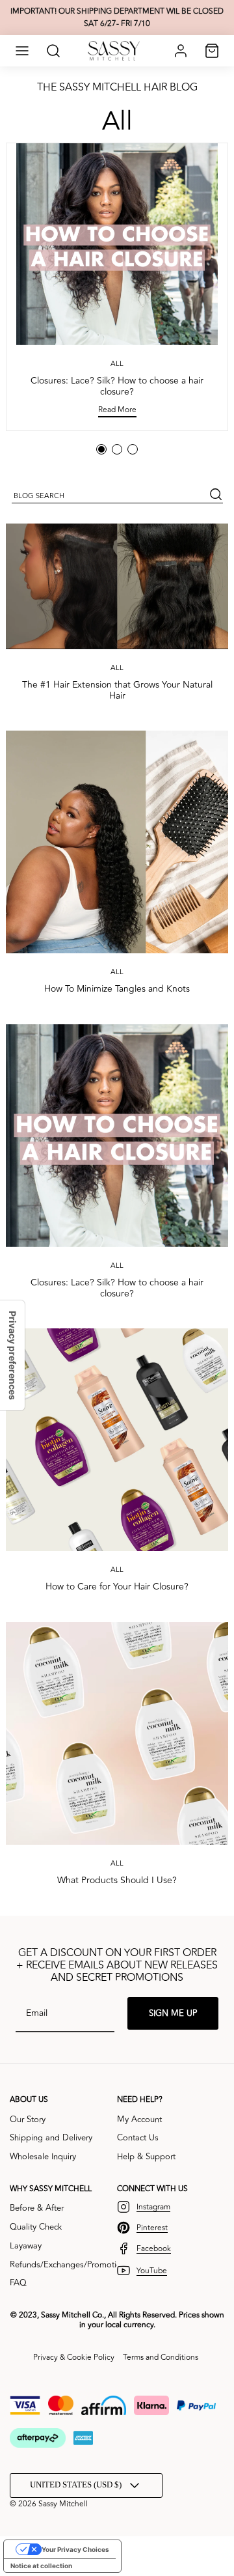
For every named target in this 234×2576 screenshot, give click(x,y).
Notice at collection (41, 2566)
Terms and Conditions (161, 2358)
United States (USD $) (76, 2485)
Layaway (26, 2246)
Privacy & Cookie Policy (74, 2358)
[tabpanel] (117, 287)
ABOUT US (29, 2100)
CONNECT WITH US (152, 2189)
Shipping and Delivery (51, 2138)
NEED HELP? (140, 2100)
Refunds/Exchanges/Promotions (70, 2265)
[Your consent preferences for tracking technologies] (12, 1355)
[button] (22, 51)
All (117, 121)
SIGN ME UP (173, 2013)
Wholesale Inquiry (43, 2157)
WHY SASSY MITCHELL (51, 2189)
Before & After (37, 2208)
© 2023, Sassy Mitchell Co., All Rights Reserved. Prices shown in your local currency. (117, 2320)
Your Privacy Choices (75, 2549)
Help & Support (146, 2157)
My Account (139, 2120)
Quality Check (36, 2227)
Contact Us (138, 2138)
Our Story (28, 2120)
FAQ (18, 2283)
